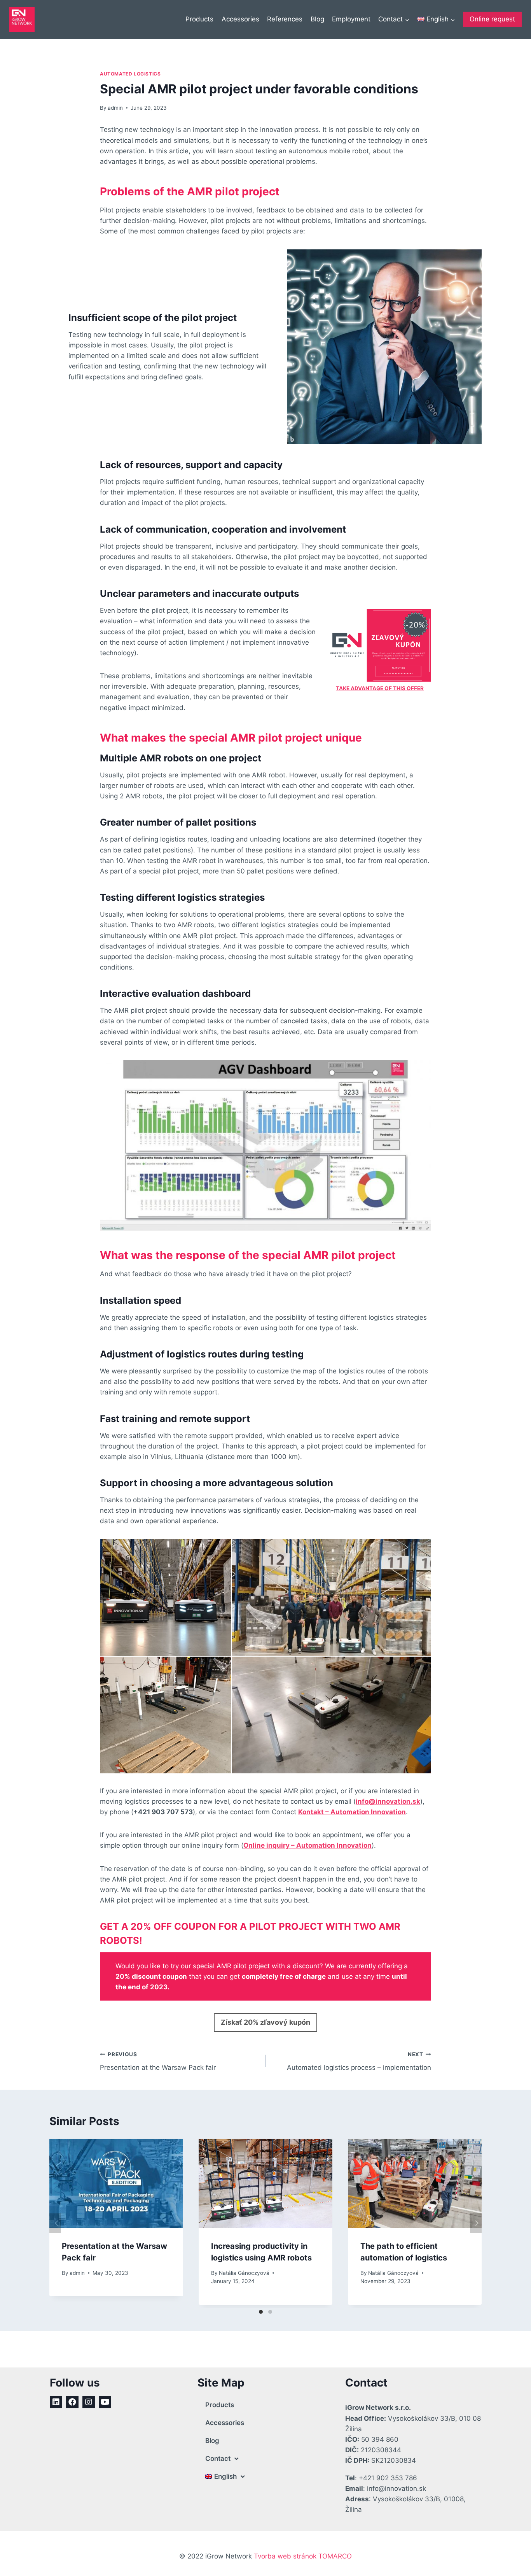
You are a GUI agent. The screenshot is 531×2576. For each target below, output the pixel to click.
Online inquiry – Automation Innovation (307, 1845)
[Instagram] (89, 2402)
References (285, 19)
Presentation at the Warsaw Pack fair (158, 2061)
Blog (317, 19)
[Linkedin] (56, 2402)
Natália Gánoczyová (244, 2273)
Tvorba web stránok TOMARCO (303, 2556)
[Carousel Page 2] (270, 2312)
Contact (218, 2459)
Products (199, 19)
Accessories (240, 19)
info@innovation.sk (388, 1801)
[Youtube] (105, 2402)
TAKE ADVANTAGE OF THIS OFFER (380, 688)
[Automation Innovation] (22, 20)
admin (115, 108)
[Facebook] (72, 2402)
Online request (492, 19)
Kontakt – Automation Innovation (352, 1812)
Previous (55, 2223)
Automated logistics (130, 74)
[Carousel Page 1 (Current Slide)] (261, 2312)
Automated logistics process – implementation (359, 2061)
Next (476, 2223)
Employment (351, 19)
